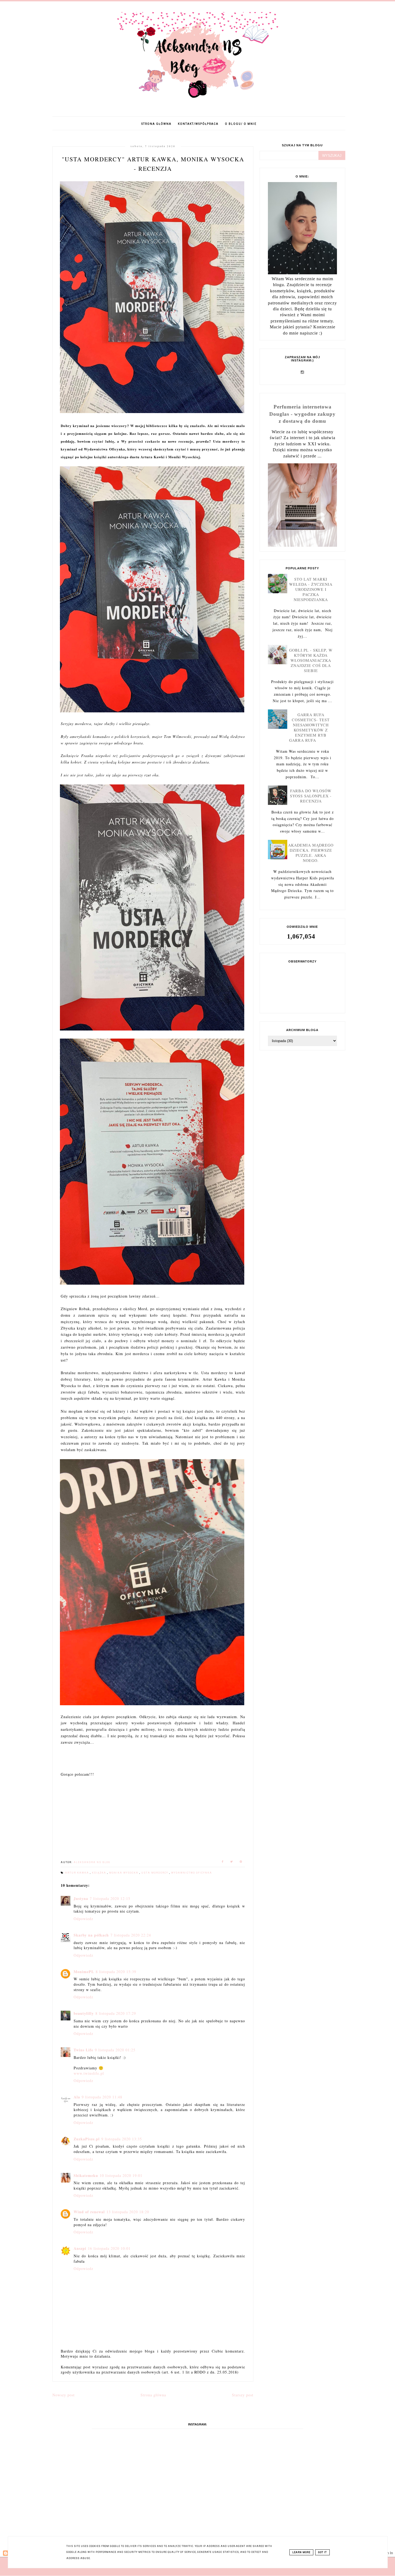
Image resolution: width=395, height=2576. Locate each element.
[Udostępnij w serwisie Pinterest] (241, 1862)
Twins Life (83, 2050)
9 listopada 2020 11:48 (102, 2097)
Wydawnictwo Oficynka (192, 1873)
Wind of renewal (89, 2212)
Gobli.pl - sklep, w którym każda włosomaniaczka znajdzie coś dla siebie (311, 660)
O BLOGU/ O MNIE (241, 124)
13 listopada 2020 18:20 (128, 2212)
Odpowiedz (83, 1919)
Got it (322, 2552)
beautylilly (84, 2013)
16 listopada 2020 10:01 (109, 2248)
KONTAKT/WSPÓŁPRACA (198, 124)
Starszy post (243, 2395)
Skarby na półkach (91, 1935)
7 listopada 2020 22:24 (131, 1935)
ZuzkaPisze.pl (87, 2139)
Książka (100, 1873)
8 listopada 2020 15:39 (116, 1972)
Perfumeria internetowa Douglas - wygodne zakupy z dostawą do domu (302, 414)
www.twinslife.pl (89, 2073)
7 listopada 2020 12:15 (110, 1898)
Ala (77, 2097)
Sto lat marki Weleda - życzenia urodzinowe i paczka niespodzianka (311, 589)
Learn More (301, 2552)
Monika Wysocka (124, 1873)
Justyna (81, 1898)
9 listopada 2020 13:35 (122, 2139)
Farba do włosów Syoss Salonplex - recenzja (311, 796)
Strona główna (156, 124)
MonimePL (84, 1972)
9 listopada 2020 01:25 (115, 2050)
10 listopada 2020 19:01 (121, 2175)
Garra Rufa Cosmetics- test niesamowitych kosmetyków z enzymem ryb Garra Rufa (310, 727)
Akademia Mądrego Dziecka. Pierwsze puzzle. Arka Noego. (311, 853)
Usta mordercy (155, 1873)
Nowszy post (64, 2395)
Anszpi (80, 2248)
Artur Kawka (78, 1873)
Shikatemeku (86, 2175)
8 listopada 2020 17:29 (116, 2013)
